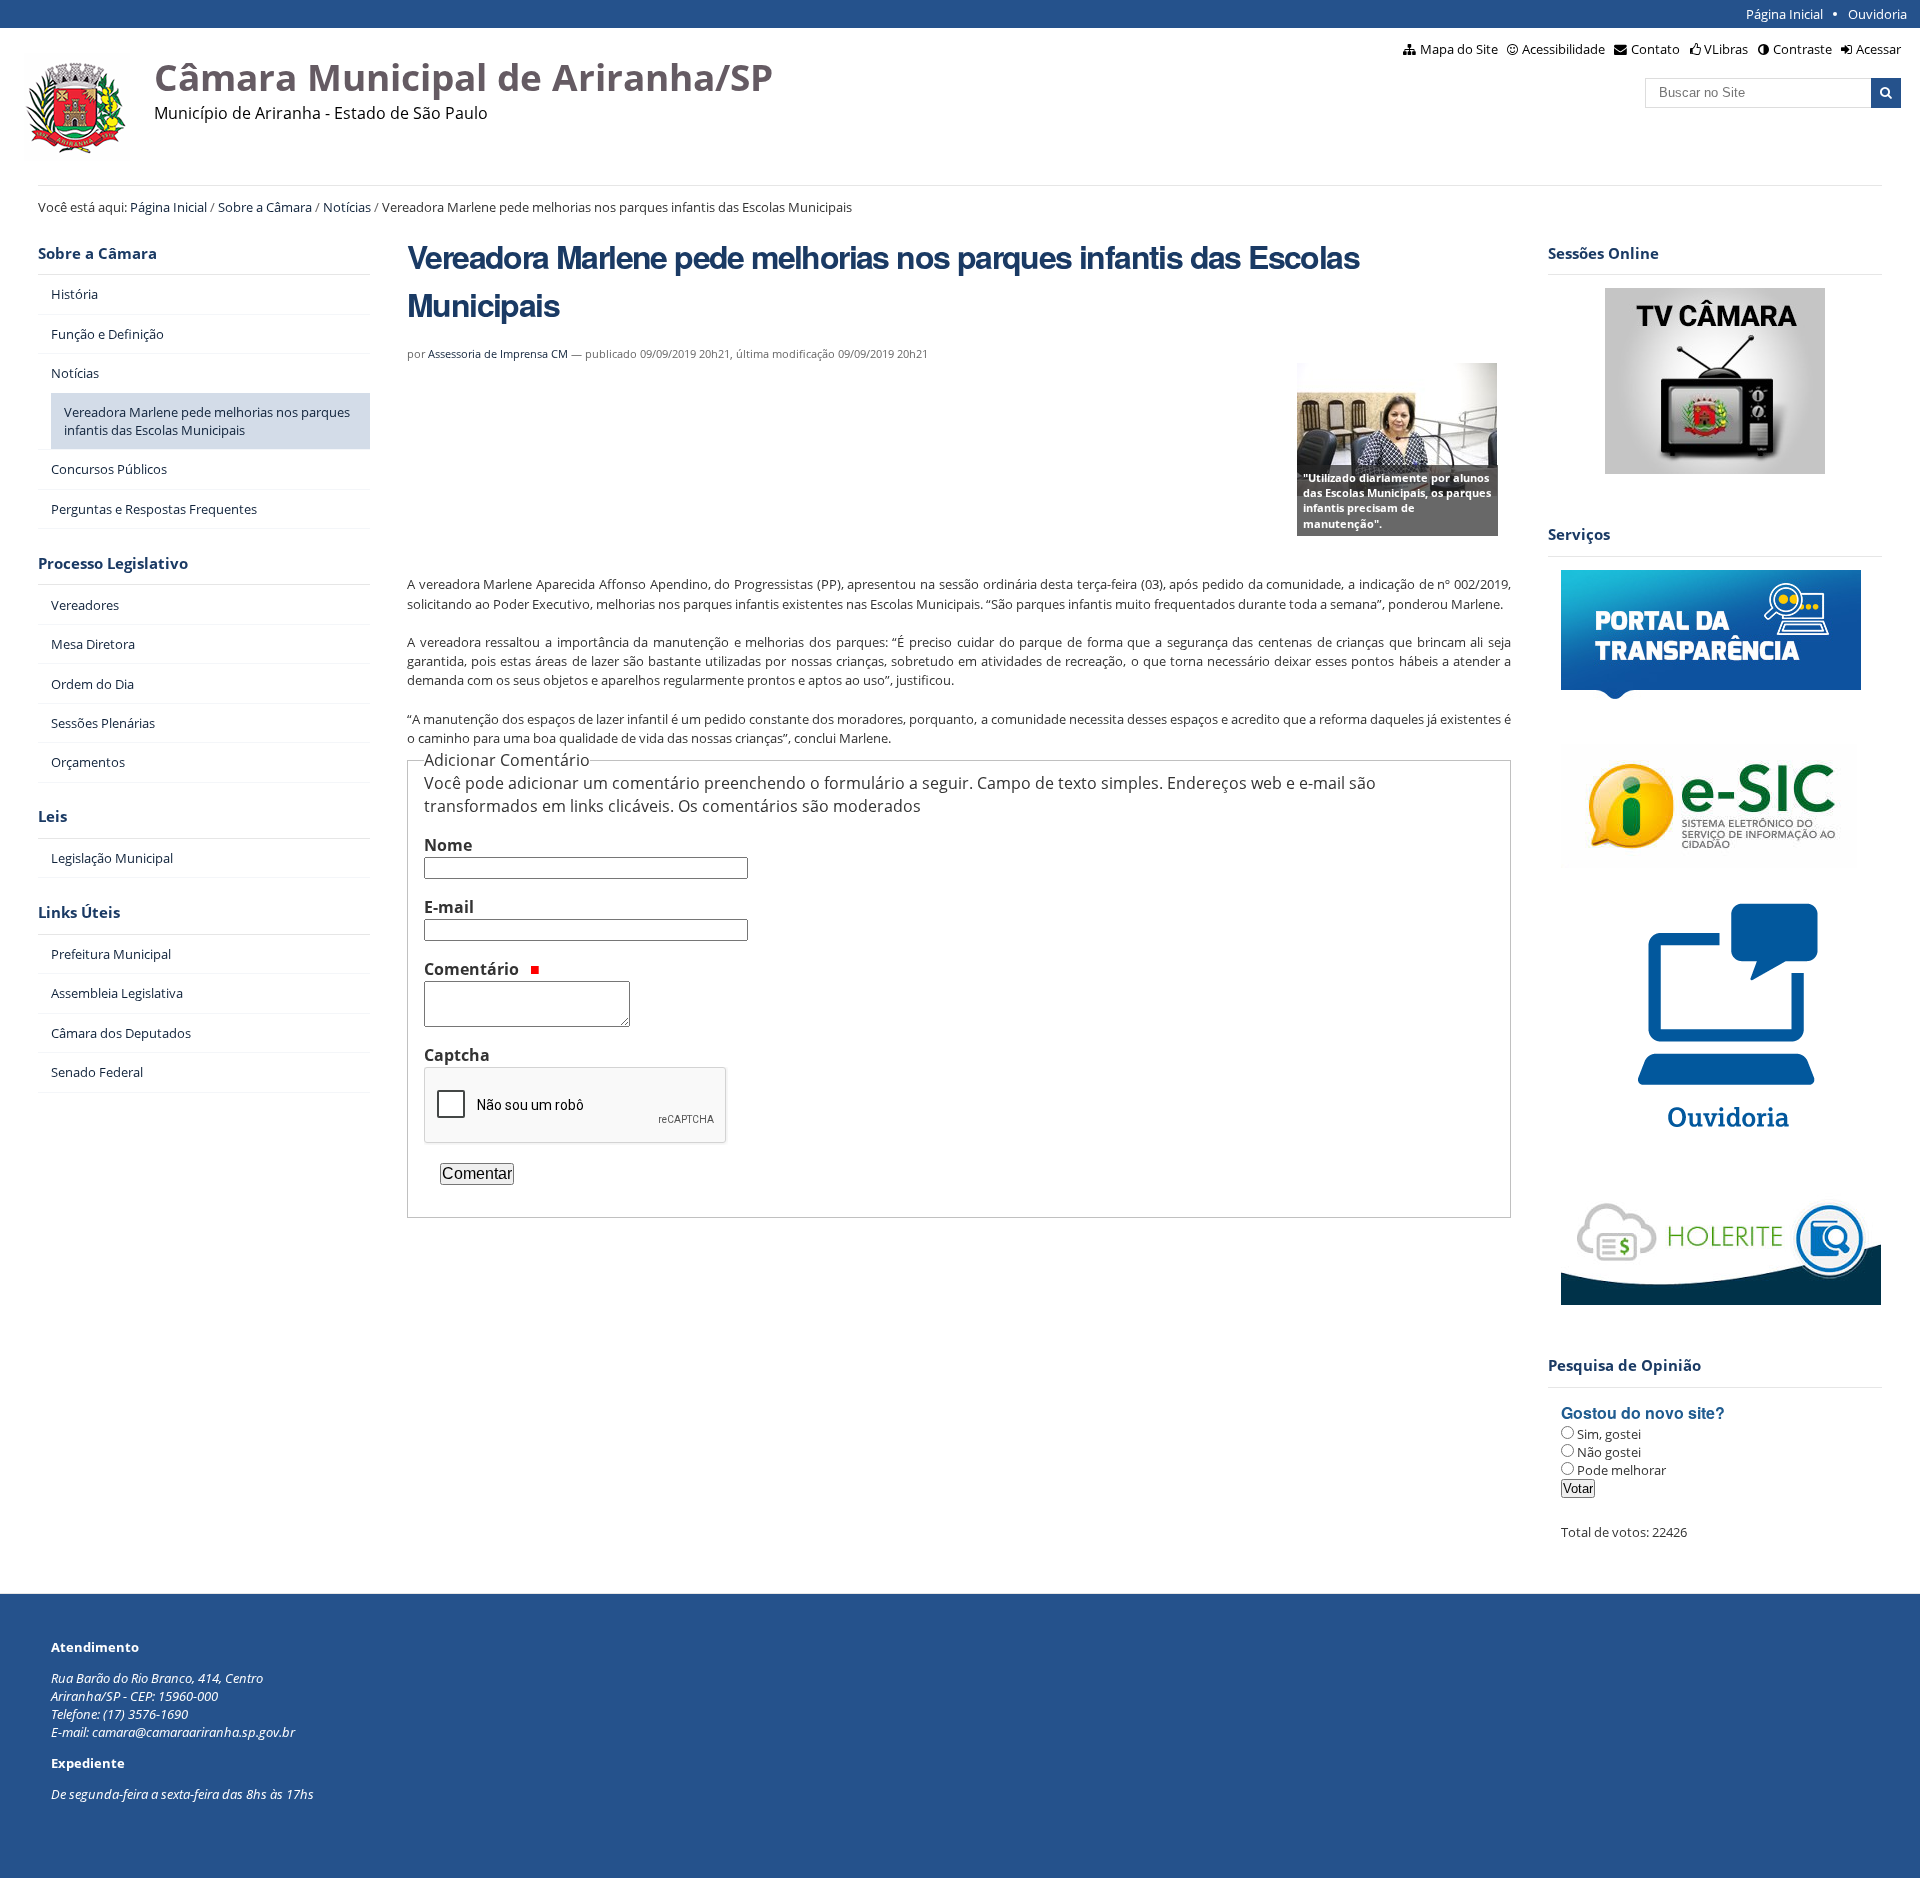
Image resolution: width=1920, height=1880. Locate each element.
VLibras (1726, 49)
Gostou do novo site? (1643, 1412)
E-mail (449, 907)
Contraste (1802, 49)
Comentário (473, 969)
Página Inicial (1784, 14)
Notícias (347, 207)
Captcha (457, 1055)
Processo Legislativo (113, 563)
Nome (448, 845)
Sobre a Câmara (265, 207)
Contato (1655, 49)
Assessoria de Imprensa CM (498, 353)
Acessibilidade (1563, 49)
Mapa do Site (1459, 49)
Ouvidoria (1877, 14)
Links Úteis (79, 912)
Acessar (1878, 49)
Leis (52, 816)
